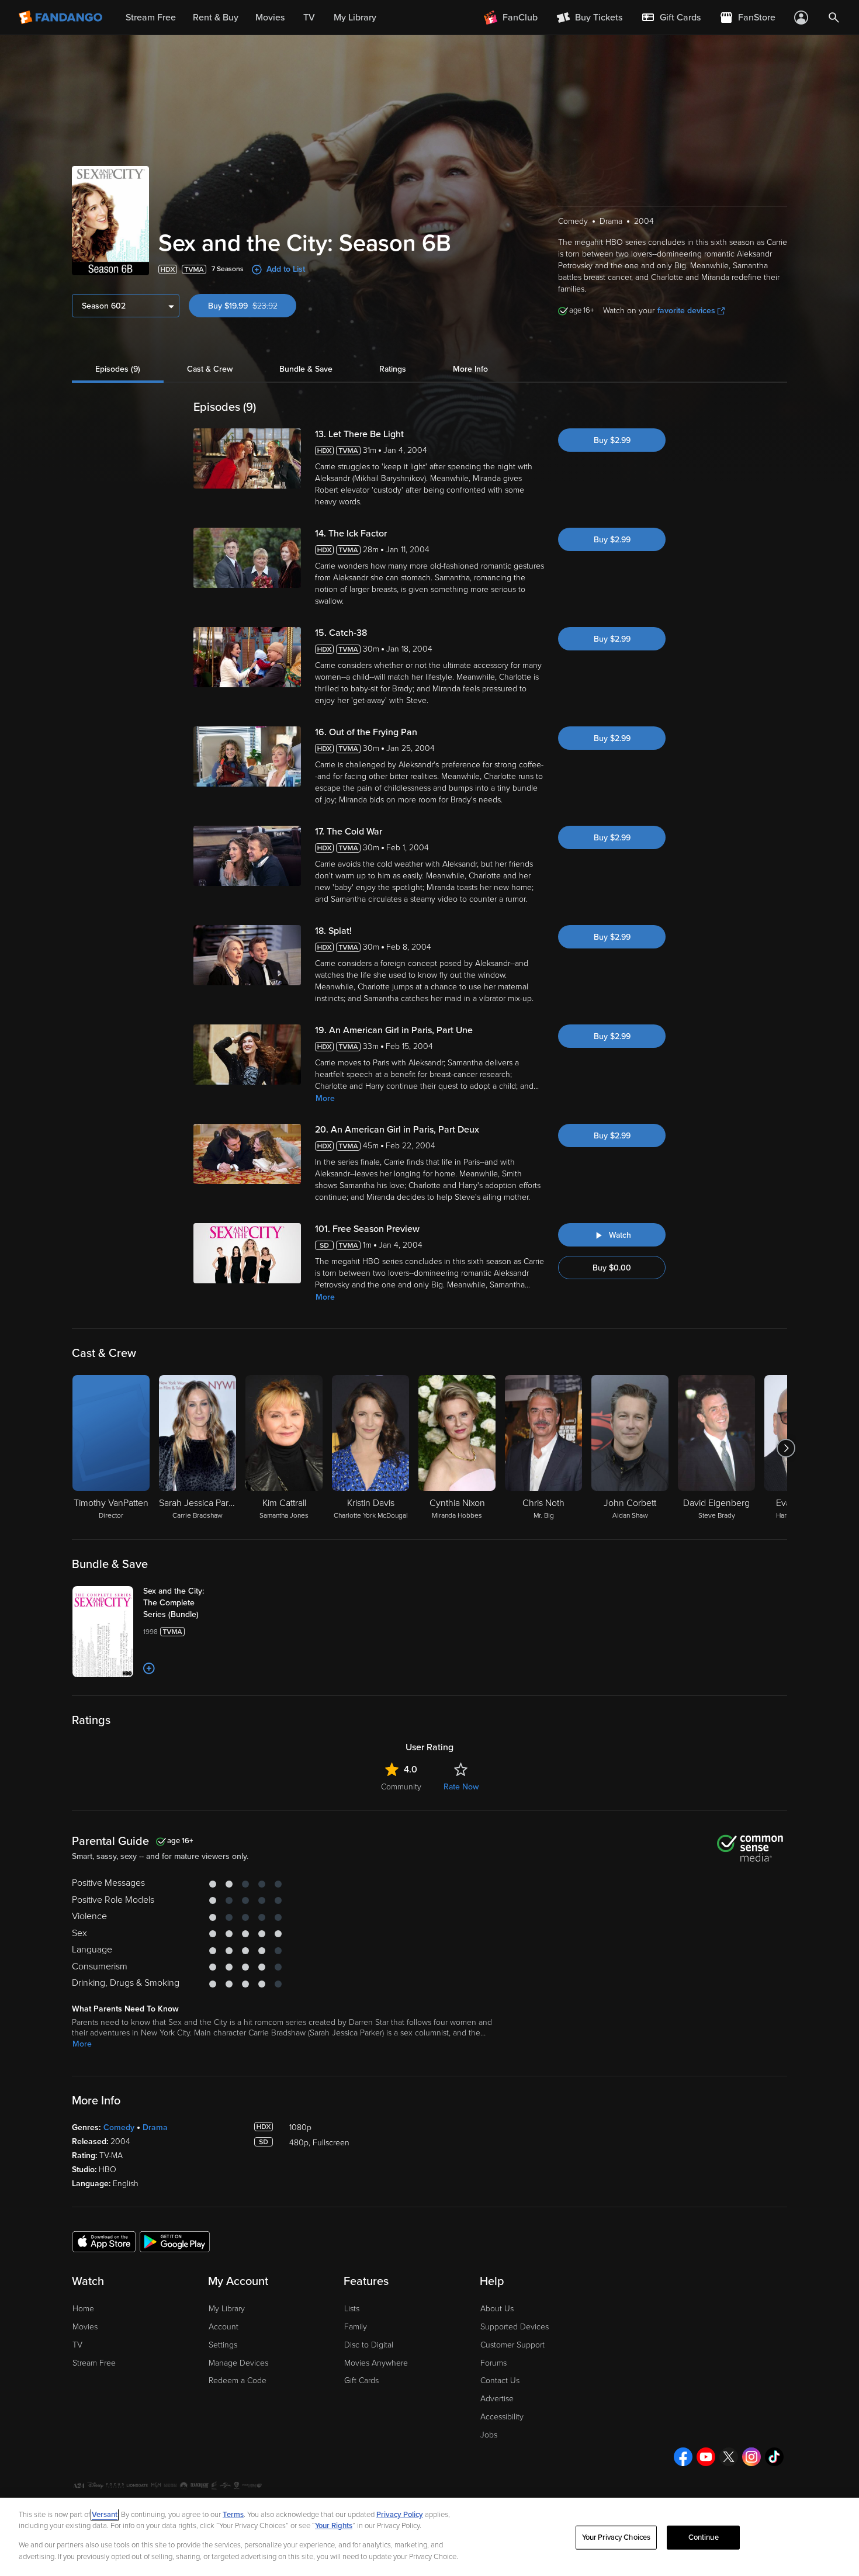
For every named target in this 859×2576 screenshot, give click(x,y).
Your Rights (334, 2526)
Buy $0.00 (612, 1268)
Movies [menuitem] (270, 18)
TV (77, 2345)
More (325, 1098)
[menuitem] (671, 18)
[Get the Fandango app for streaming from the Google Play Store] (175, 2241)
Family (356, 2327)
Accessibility (502, 2417)
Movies (85, 2327)
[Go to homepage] (62, 18)
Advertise (497, 2399)
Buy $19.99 (252, 306)
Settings (223, 2345)
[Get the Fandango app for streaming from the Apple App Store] (104, 2241)
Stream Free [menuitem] (151, 18)
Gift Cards (361, 2381)
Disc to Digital (369, 2345)
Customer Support (512, 2345)
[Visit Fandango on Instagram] (751, 2457)
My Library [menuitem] (355, 18)
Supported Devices (515, 2327)
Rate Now (461, 1787)
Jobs (489, 2435)
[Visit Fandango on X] (729, 2457)
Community (401, 1787)
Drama (155, 2127)
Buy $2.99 (612, 440)
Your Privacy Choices (616, 2537)
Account (224, 2327)
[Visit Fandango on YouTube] (706, 2457)
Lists (352, 2309)
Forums (493, 2363)
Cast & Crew (210, 369)
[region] (430, 2537)
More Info (470, 369)
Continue (704, 2537)
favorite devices (686, 311)
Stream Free (94, 2363)
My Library (227, 2309)
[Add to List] (149, 1668)
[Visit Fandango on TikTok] (774, 2457)
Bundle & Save (306, 369)
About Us (497, 2309)
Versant (105, 2515)
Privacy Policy (400, 2515)
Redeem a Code (238, 2381)
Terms (233, 2515)
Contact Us (500, 2381)
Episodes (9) (118, 369)
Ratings (393, 369)
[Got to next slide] (786, 1448)
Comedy (119, 2127)
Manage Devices (238, 2363)
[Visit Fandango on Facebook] (683, 2457)
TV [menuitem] (309, 18)
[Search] (834, 18)
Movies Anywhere (376, 2363)
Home (83, 2309)
